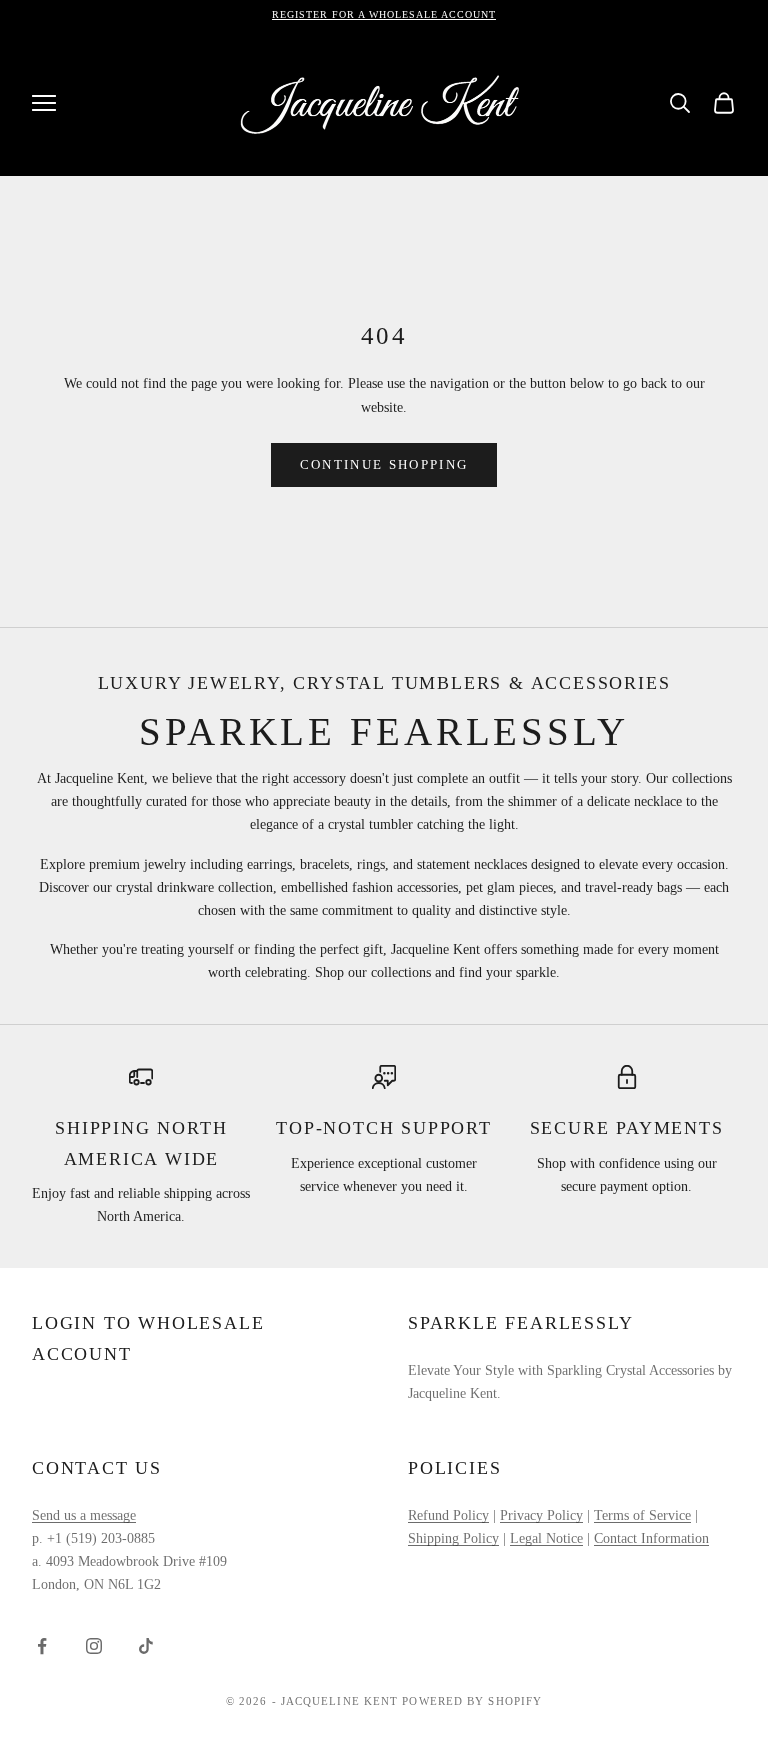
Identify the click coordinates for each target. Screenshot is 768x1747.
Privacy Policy (541, 1515)
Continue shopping (384, 464)
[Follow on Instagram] (94, 1646)
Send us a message (84, 1515)
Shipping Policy (453, 1538)
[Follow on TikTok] (146, 1646)
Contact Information (651, 1538)
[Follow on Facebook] (42, 1646)
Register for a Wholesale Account (384, 14)
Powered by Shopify (472, 1701)
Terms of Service (642, 1515)
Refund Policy (448, 1515)
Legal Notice (546, 1538)
